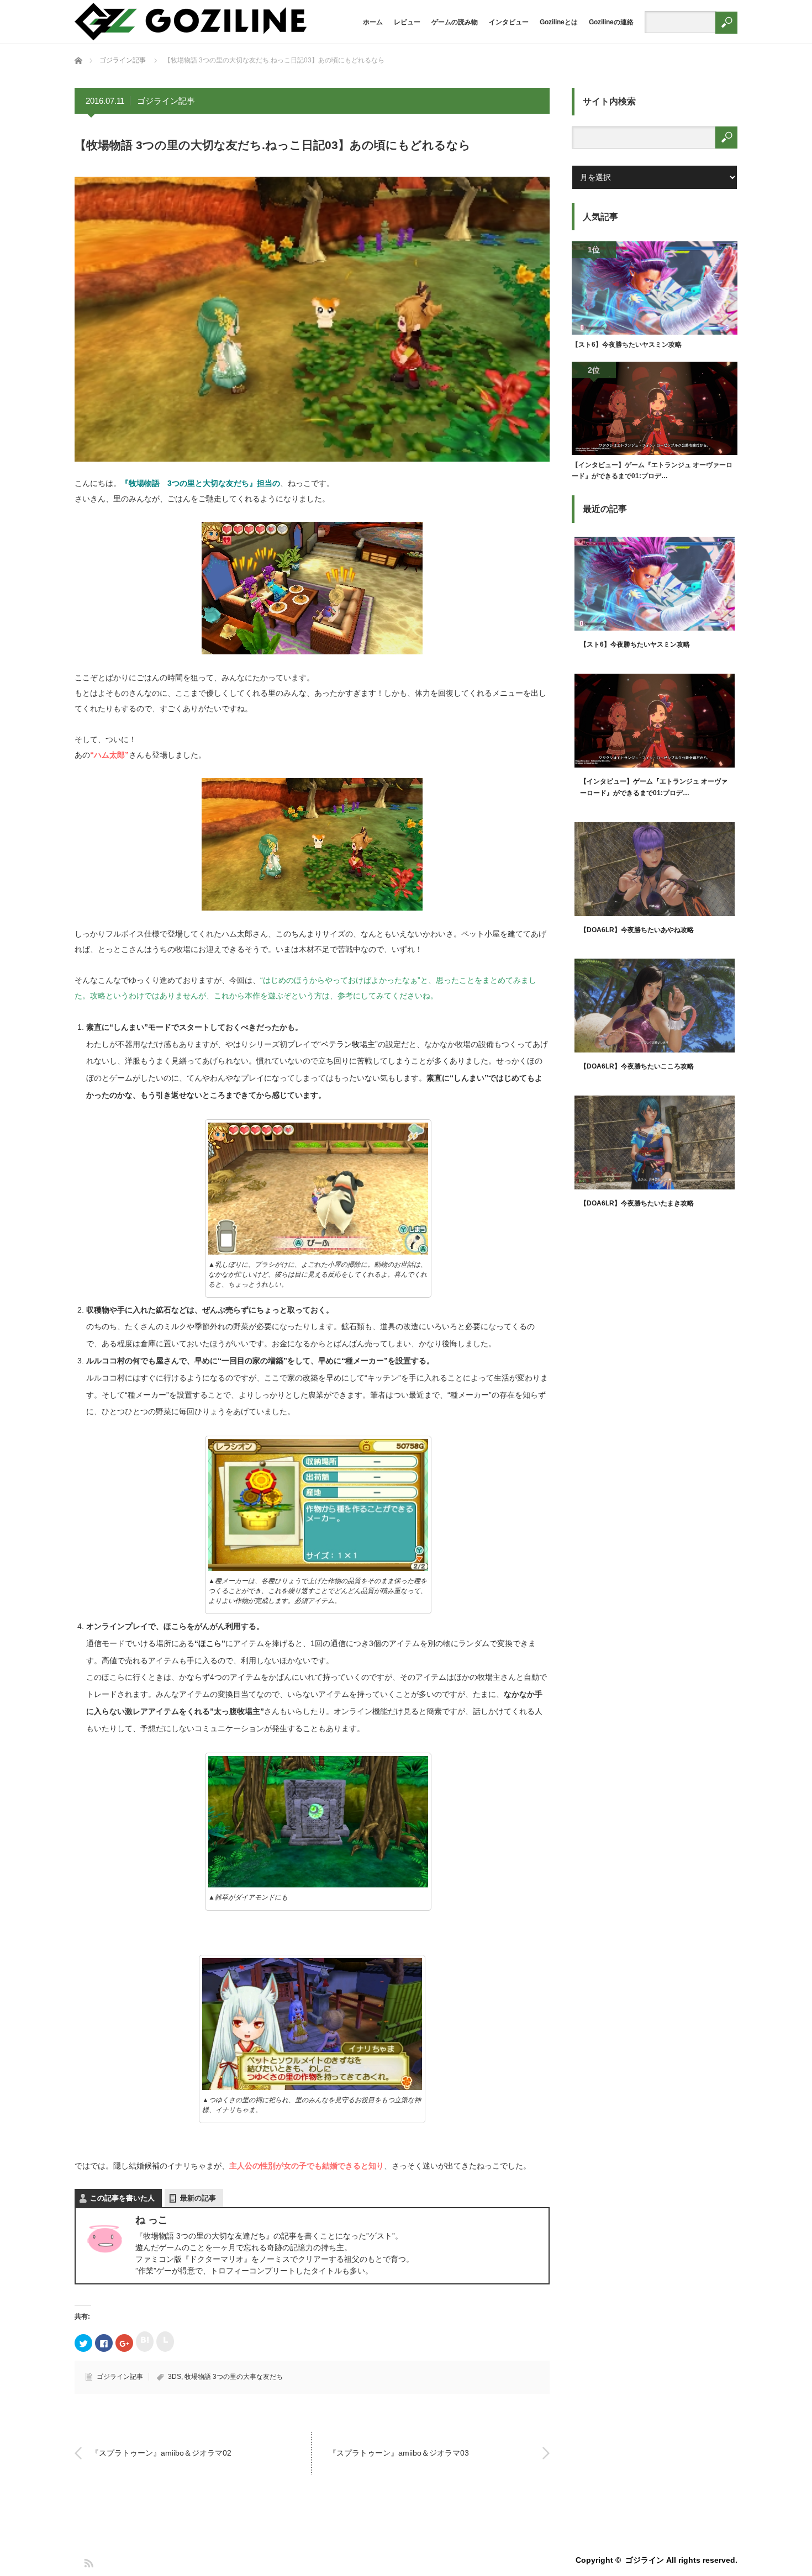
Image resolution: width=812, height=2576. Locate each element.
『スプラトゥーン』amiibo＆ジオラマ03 (399, 2453)
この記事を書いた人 (122, 2198)
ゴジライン (645, 2560)
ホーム (373, 22)
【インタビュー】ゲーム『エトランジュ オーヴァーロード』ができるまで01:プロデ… (652, 470)
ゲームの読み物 (455, 22)
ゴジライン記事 (166, 101)
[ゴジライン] (191, 37)
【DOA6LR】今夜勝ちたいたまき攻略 (637, 1203)
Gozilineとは (559, 22)
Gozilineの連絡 (611, 22)
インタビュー (509, 22)
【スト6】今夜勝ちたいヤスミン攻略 (627, 345)
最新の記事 (198, 2198)
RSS (88, 2562)
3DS (175, 2377)
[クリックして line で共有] (165, 2342)
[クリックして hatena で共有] (145, 2342)
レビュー (407, 22)
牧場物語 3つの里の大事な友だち (234, 2377)
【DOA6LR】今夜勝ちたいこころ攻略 (637, 1066)
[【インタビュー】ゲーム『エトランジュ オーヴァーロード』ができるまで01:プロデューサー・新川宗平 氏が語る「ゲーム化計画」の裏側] (655, 411)
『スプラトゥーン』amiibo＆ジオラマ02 (161, 2453)
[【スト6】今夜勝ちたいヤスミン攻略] (655, 290)
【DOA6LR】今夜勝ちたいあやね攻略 (637, 930)
